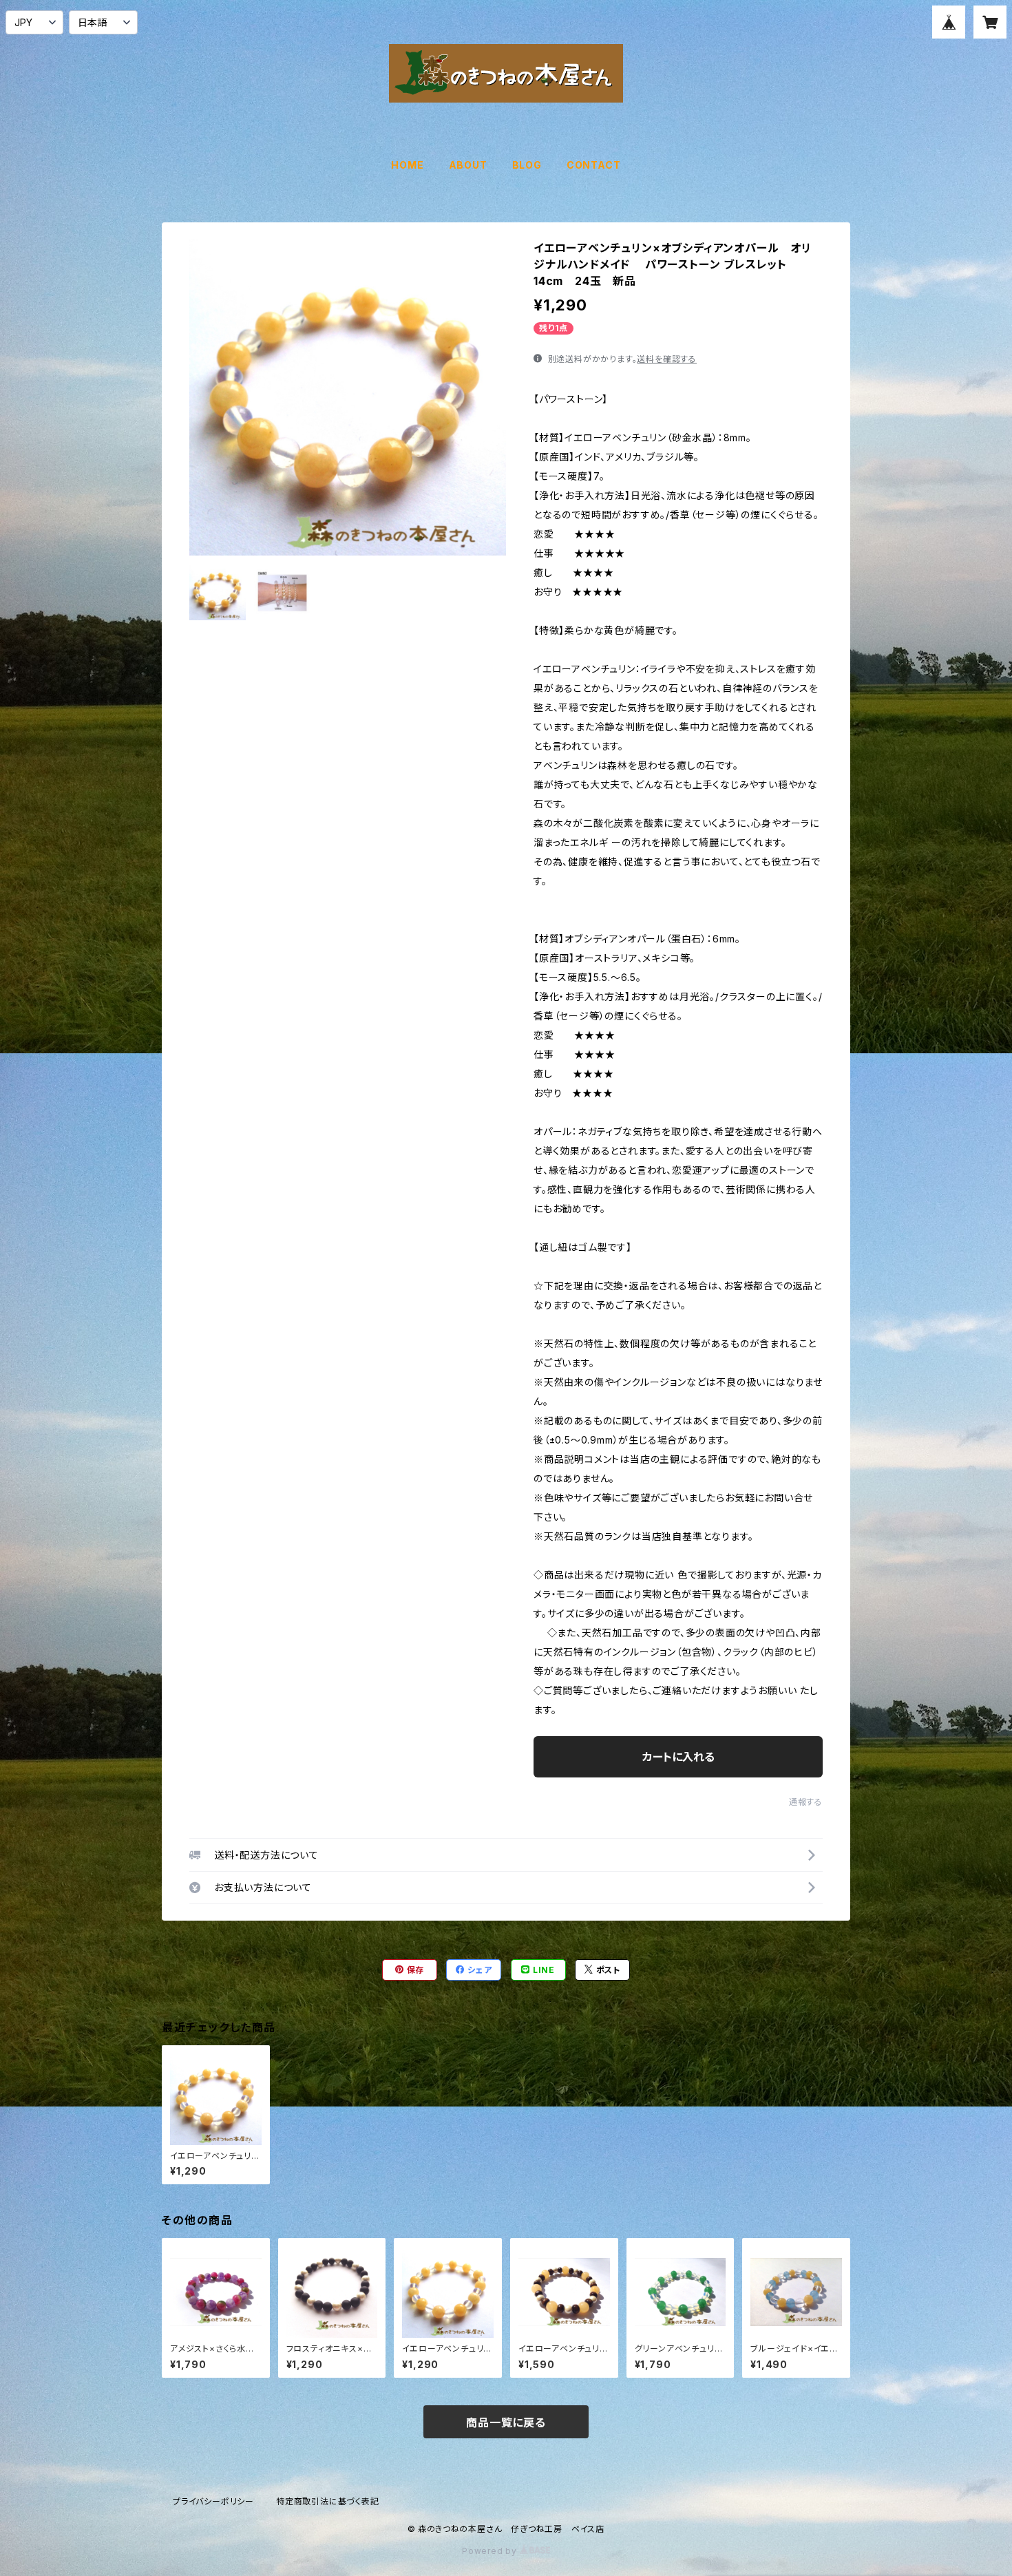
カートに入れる (678, 1757)
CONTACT (594, 165)
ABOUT (468, 165)
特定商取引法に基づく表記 (328, 2501)
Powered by (491, 2551)
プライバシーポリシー (213, 2501)
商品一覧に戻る (506, 2422)
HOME (407, 165)
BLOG (527, 165)
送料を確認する (667, 359)
